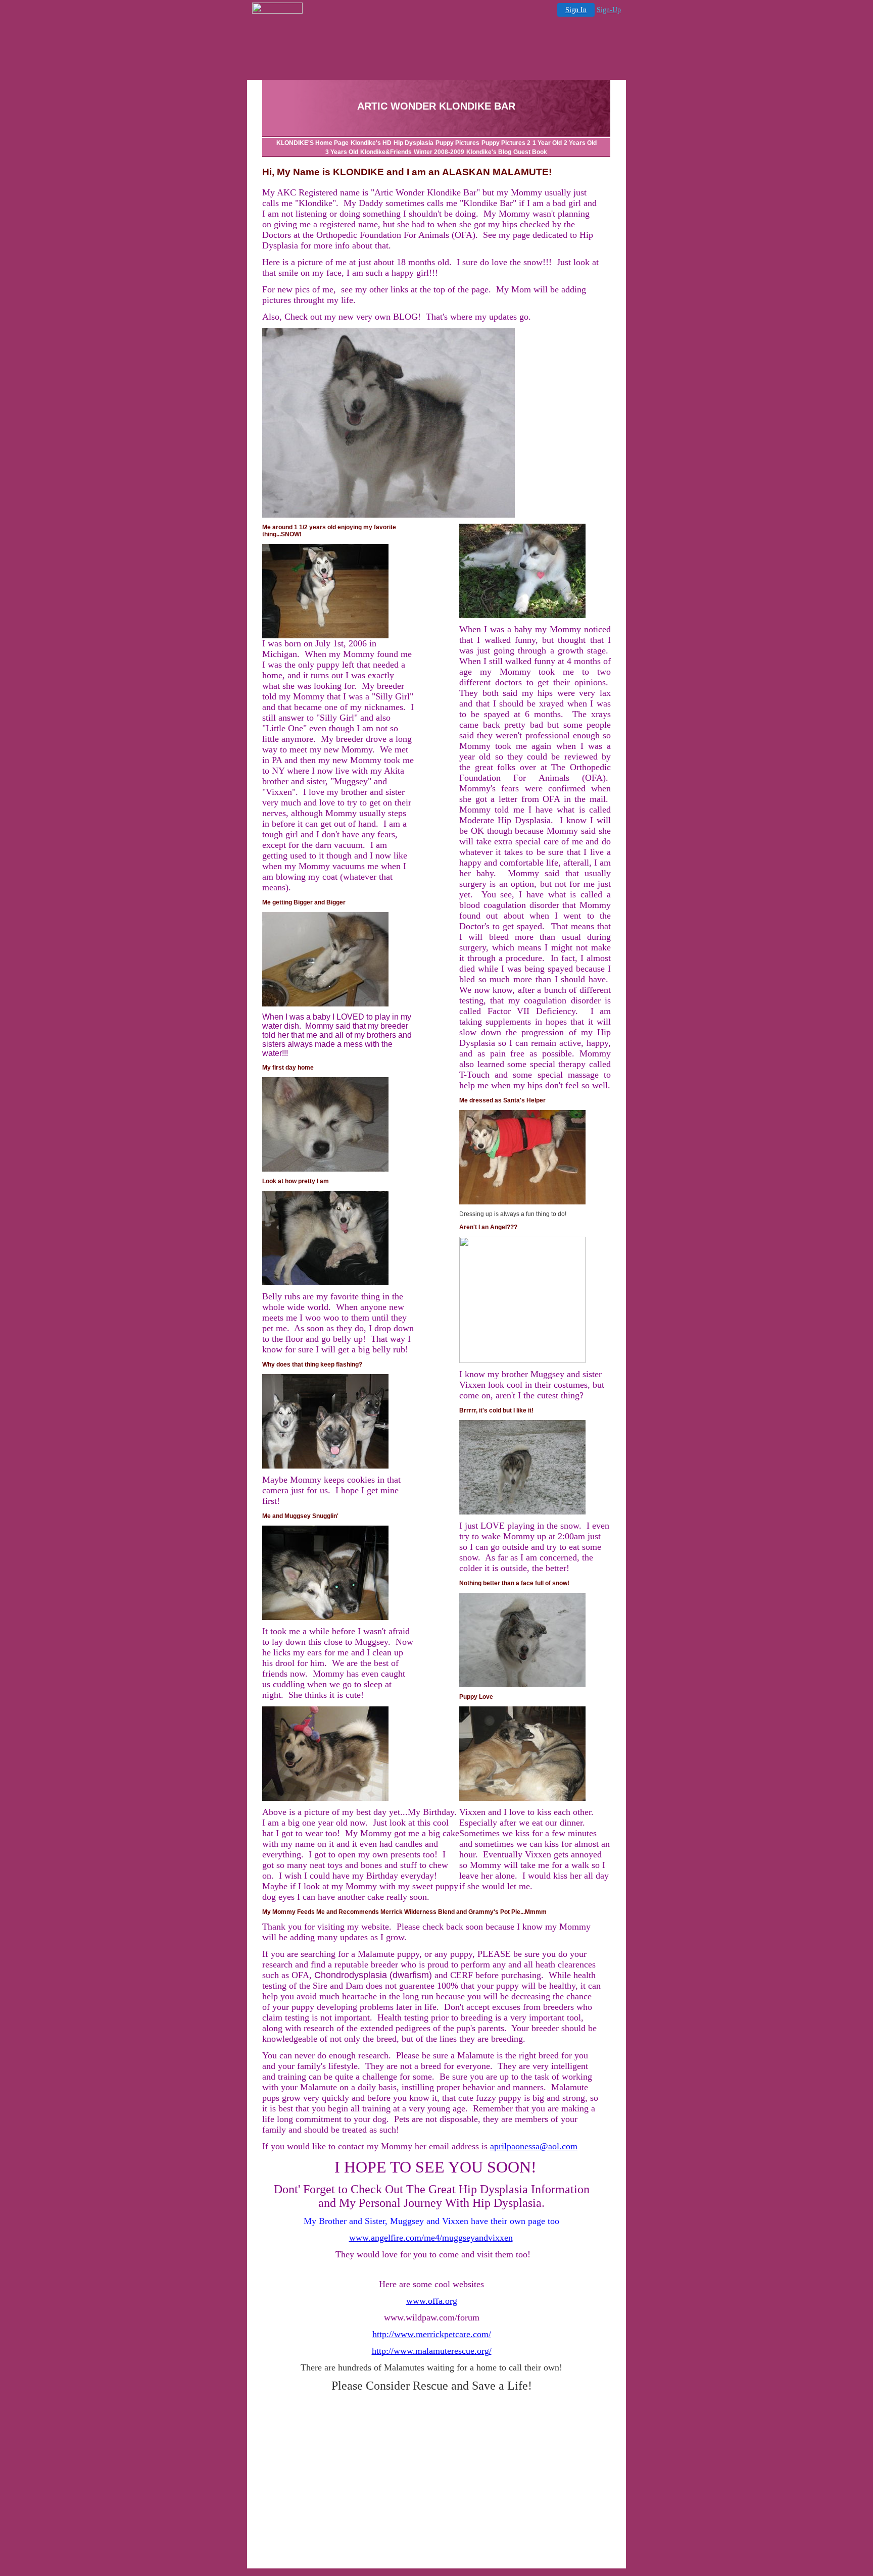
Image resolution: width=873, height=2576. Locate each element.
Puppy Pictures (457, 143)
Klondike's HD (371, 143)
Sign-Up (609, 10)
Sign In (576, 10)
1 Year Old (547, 143)
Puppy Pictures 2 (506, 143)
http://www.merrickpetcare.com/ (432, 2334)
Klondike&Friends (386, 152)
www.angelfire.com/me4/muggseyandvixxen (431, 2238)
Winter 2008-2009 (439, 152)
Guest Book (530, 152)
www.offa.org (432, 2301)
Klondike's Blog (489, 152)
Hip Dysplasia (414, 143)
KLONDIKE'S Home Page (312, 143)
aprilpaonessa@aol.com (534, 2146)
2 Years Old (580, 143)
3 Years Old (342, 152)
